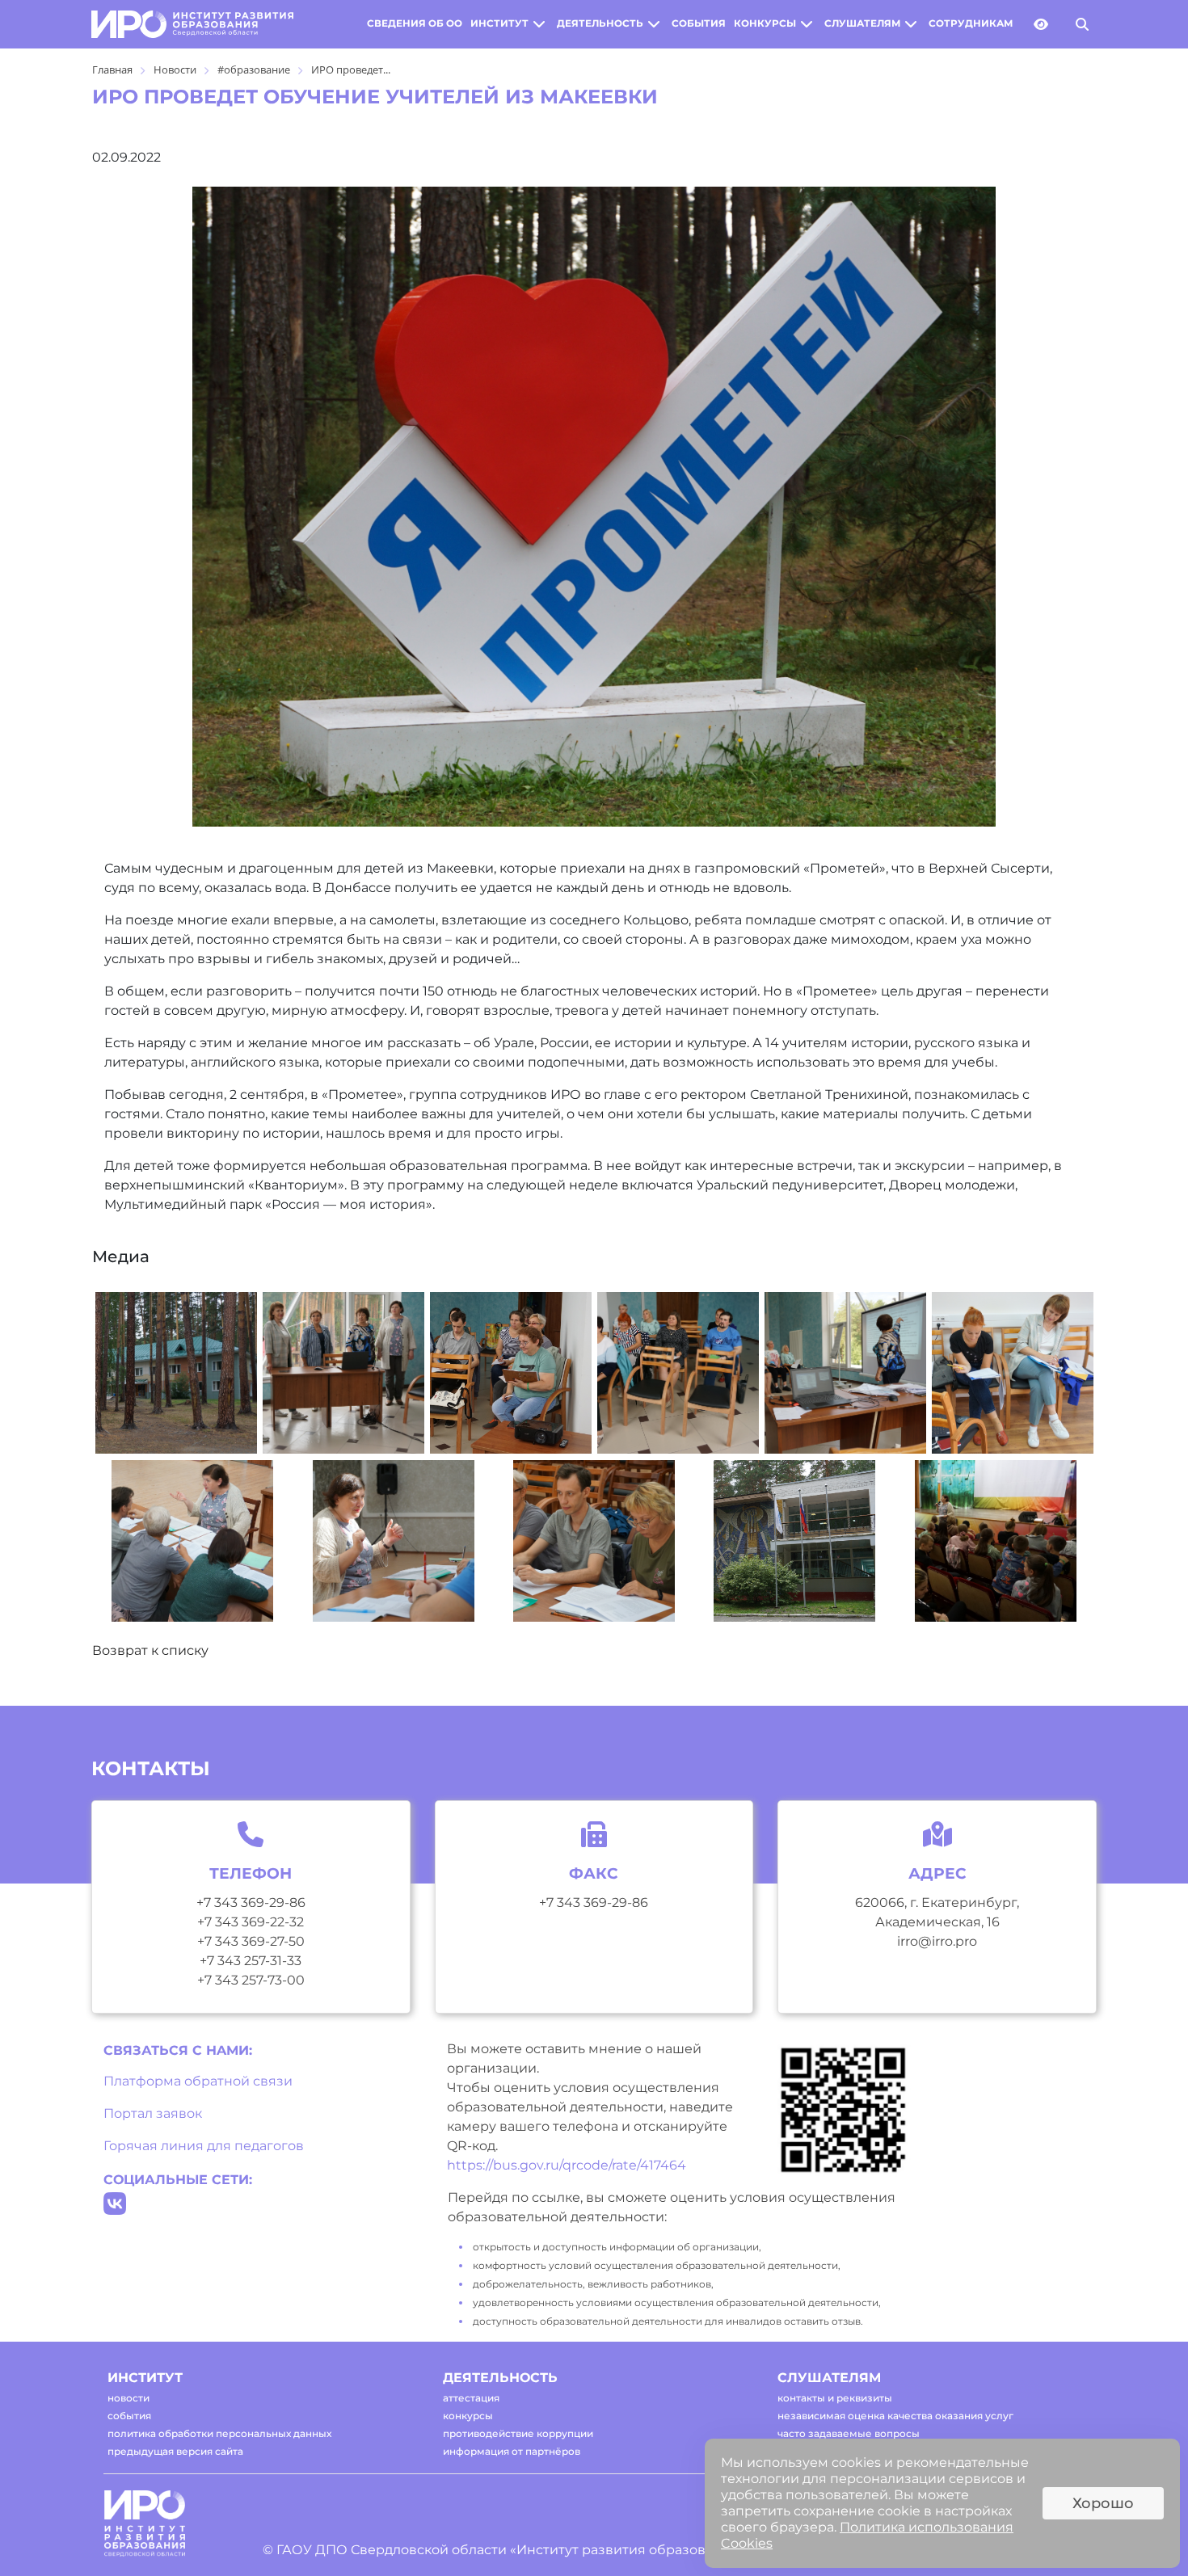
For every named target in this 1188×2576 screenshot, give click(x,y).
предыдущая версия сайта (175, 2451)
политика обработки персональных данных (219, 2433)
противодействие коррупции (518, 2433)
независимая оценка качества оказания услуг (895, 2416)
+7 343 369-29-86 (251, 1903)
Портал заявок (153, 2113)
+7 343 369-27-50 (251, 1941)
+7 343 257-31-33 (251, 1961)
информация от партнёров (512, 2451)
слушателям (862, 23)
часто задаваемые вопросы (849, 2433)
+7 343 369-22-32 (251, 1922)
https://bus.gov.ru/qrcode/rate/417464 (567, 2165)
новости (128, 2398)
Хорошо (1103, 2503)
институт (499, 23)
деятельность (600, 23)
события (699, 23)
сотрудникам (971, 23)
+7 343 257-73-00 (251, 1980)
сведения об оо (415, 23)
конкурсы (765, 23)
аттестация (471, 2398)
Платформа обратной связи (198, 2081)
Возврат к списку (150, 1650)
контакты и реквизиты (835, 2398)
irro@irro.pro (937, 1941)
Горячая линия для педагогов (204, 2146)
